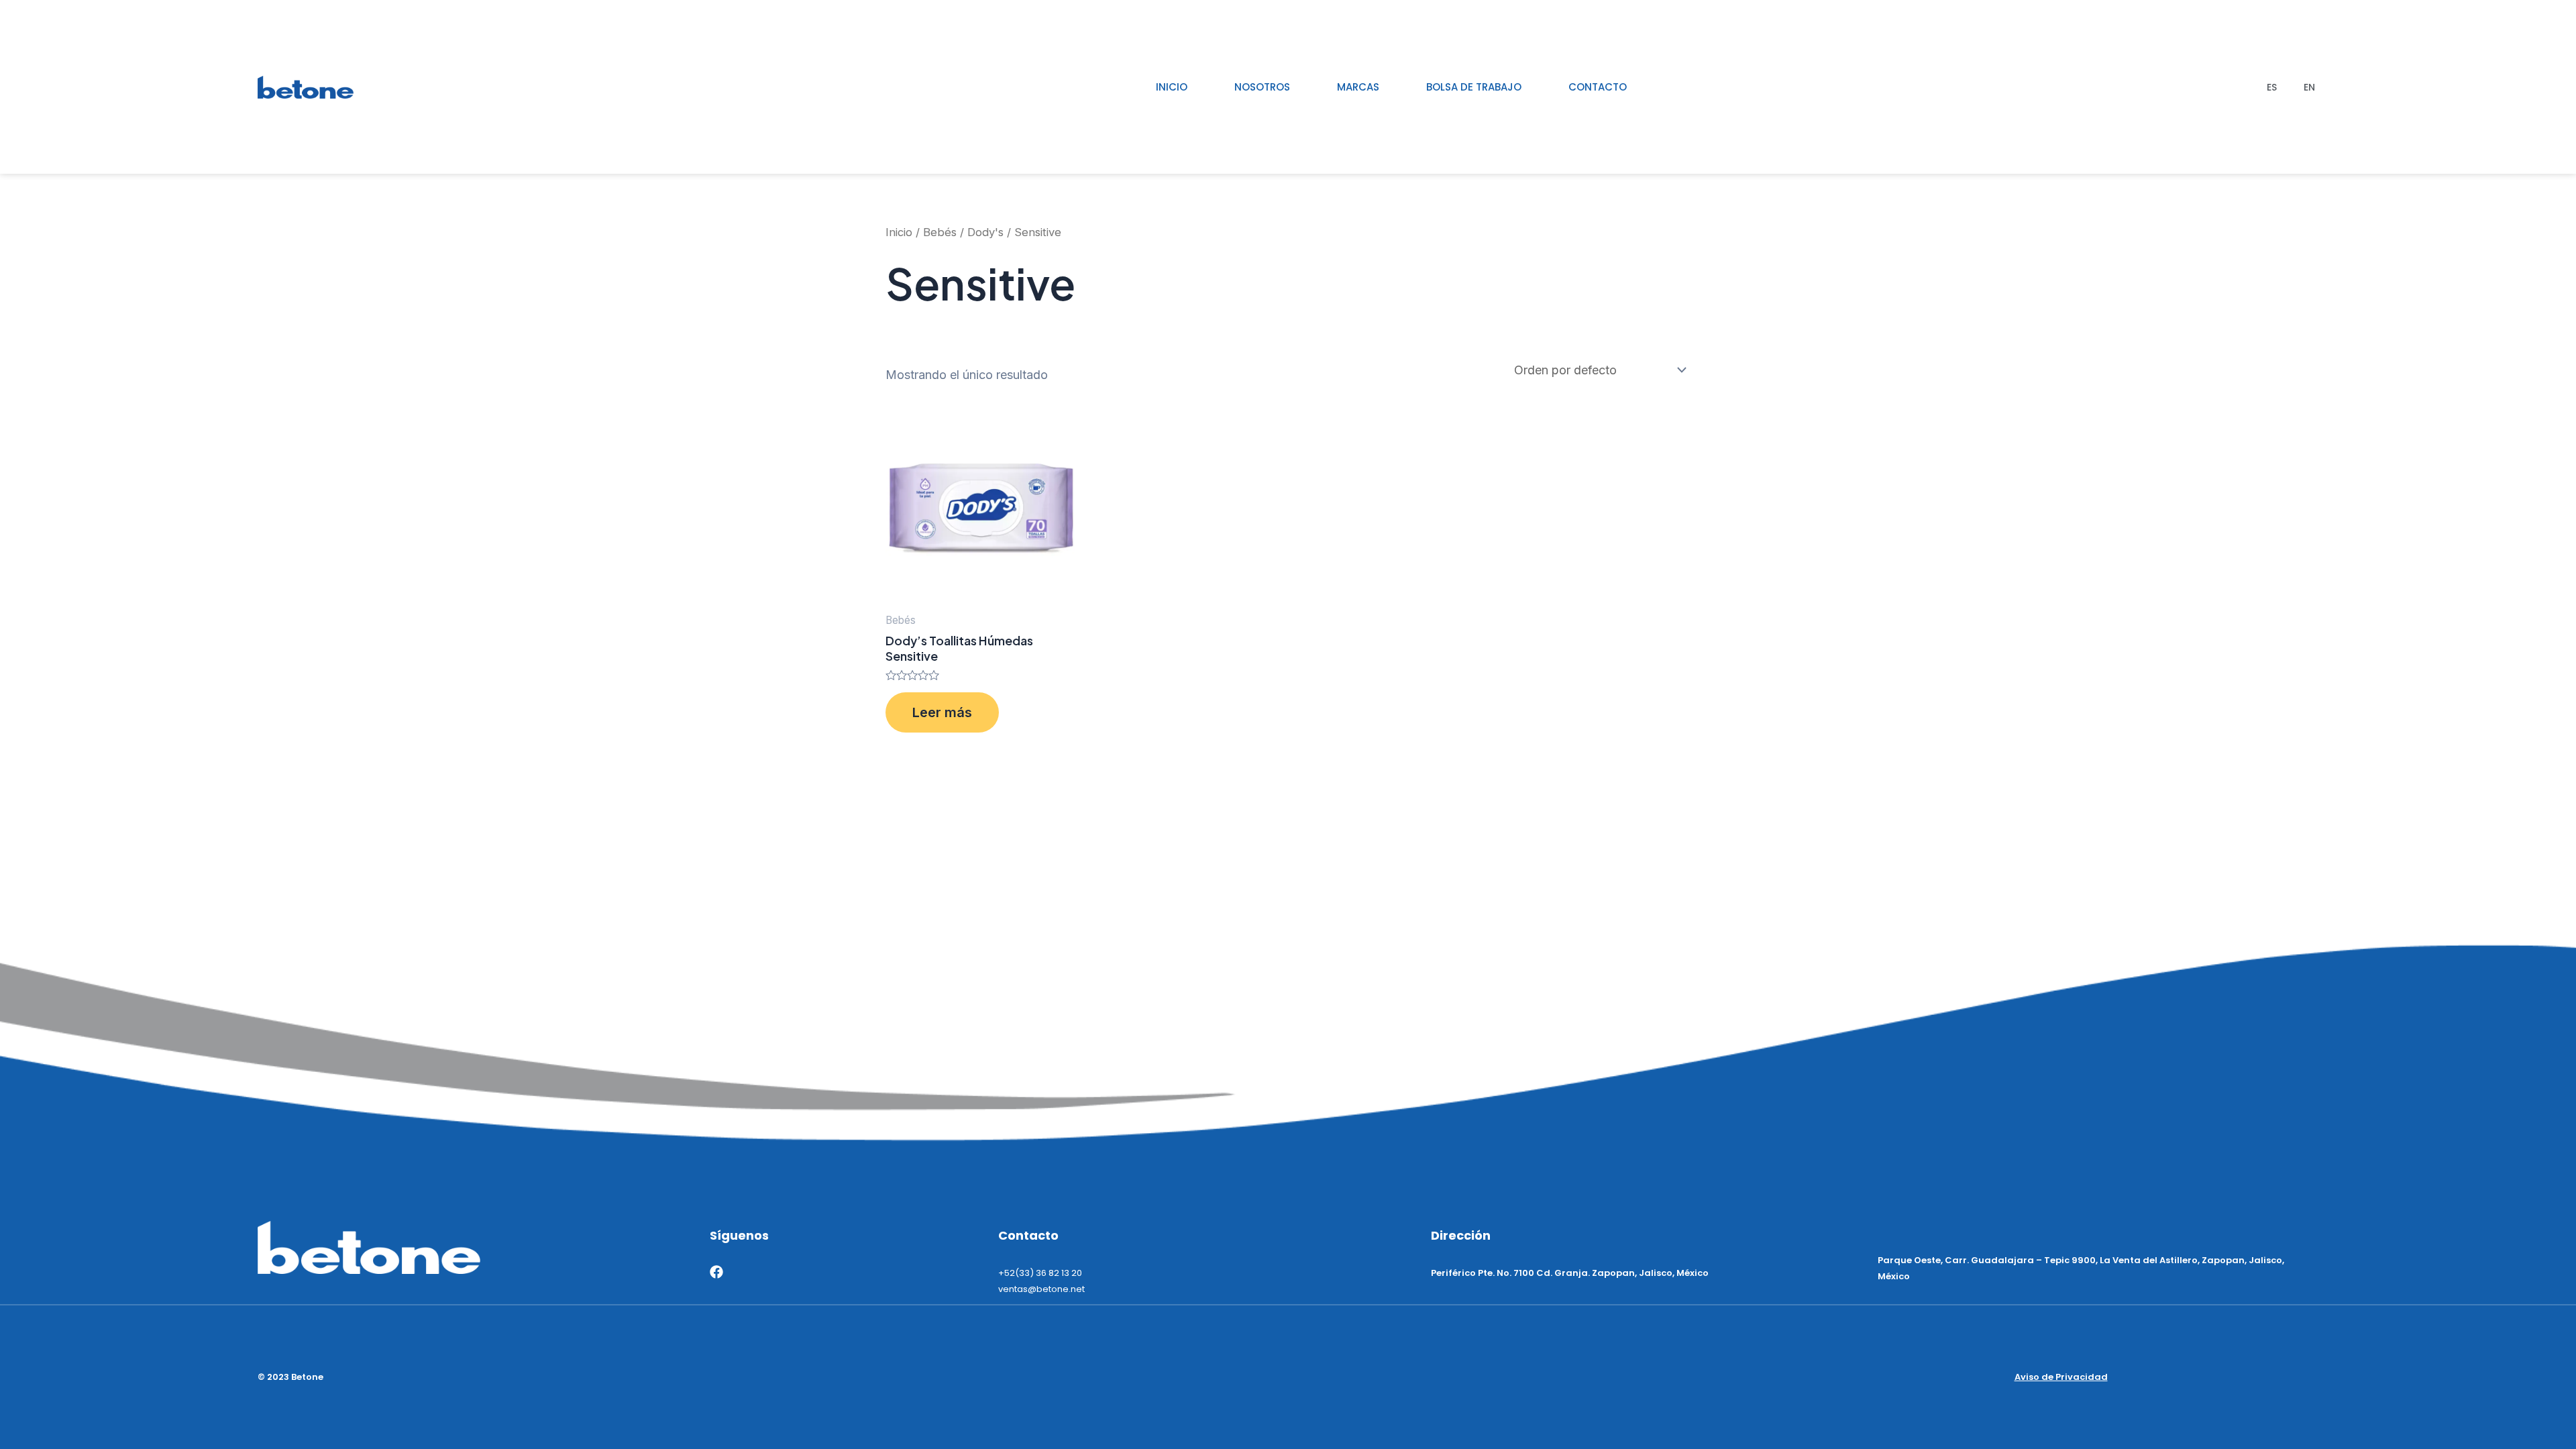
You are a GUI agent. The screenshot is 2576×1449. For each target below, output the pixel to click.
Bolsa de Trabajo (1474, 87)
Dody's (985, 232)
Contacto (1598, 87)
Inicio (1172, 87)
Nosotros (1262, 87)
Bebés (940, 232)
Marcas (1358, 87)
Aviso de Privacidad (2061, 1377)
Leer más (942, 712)
